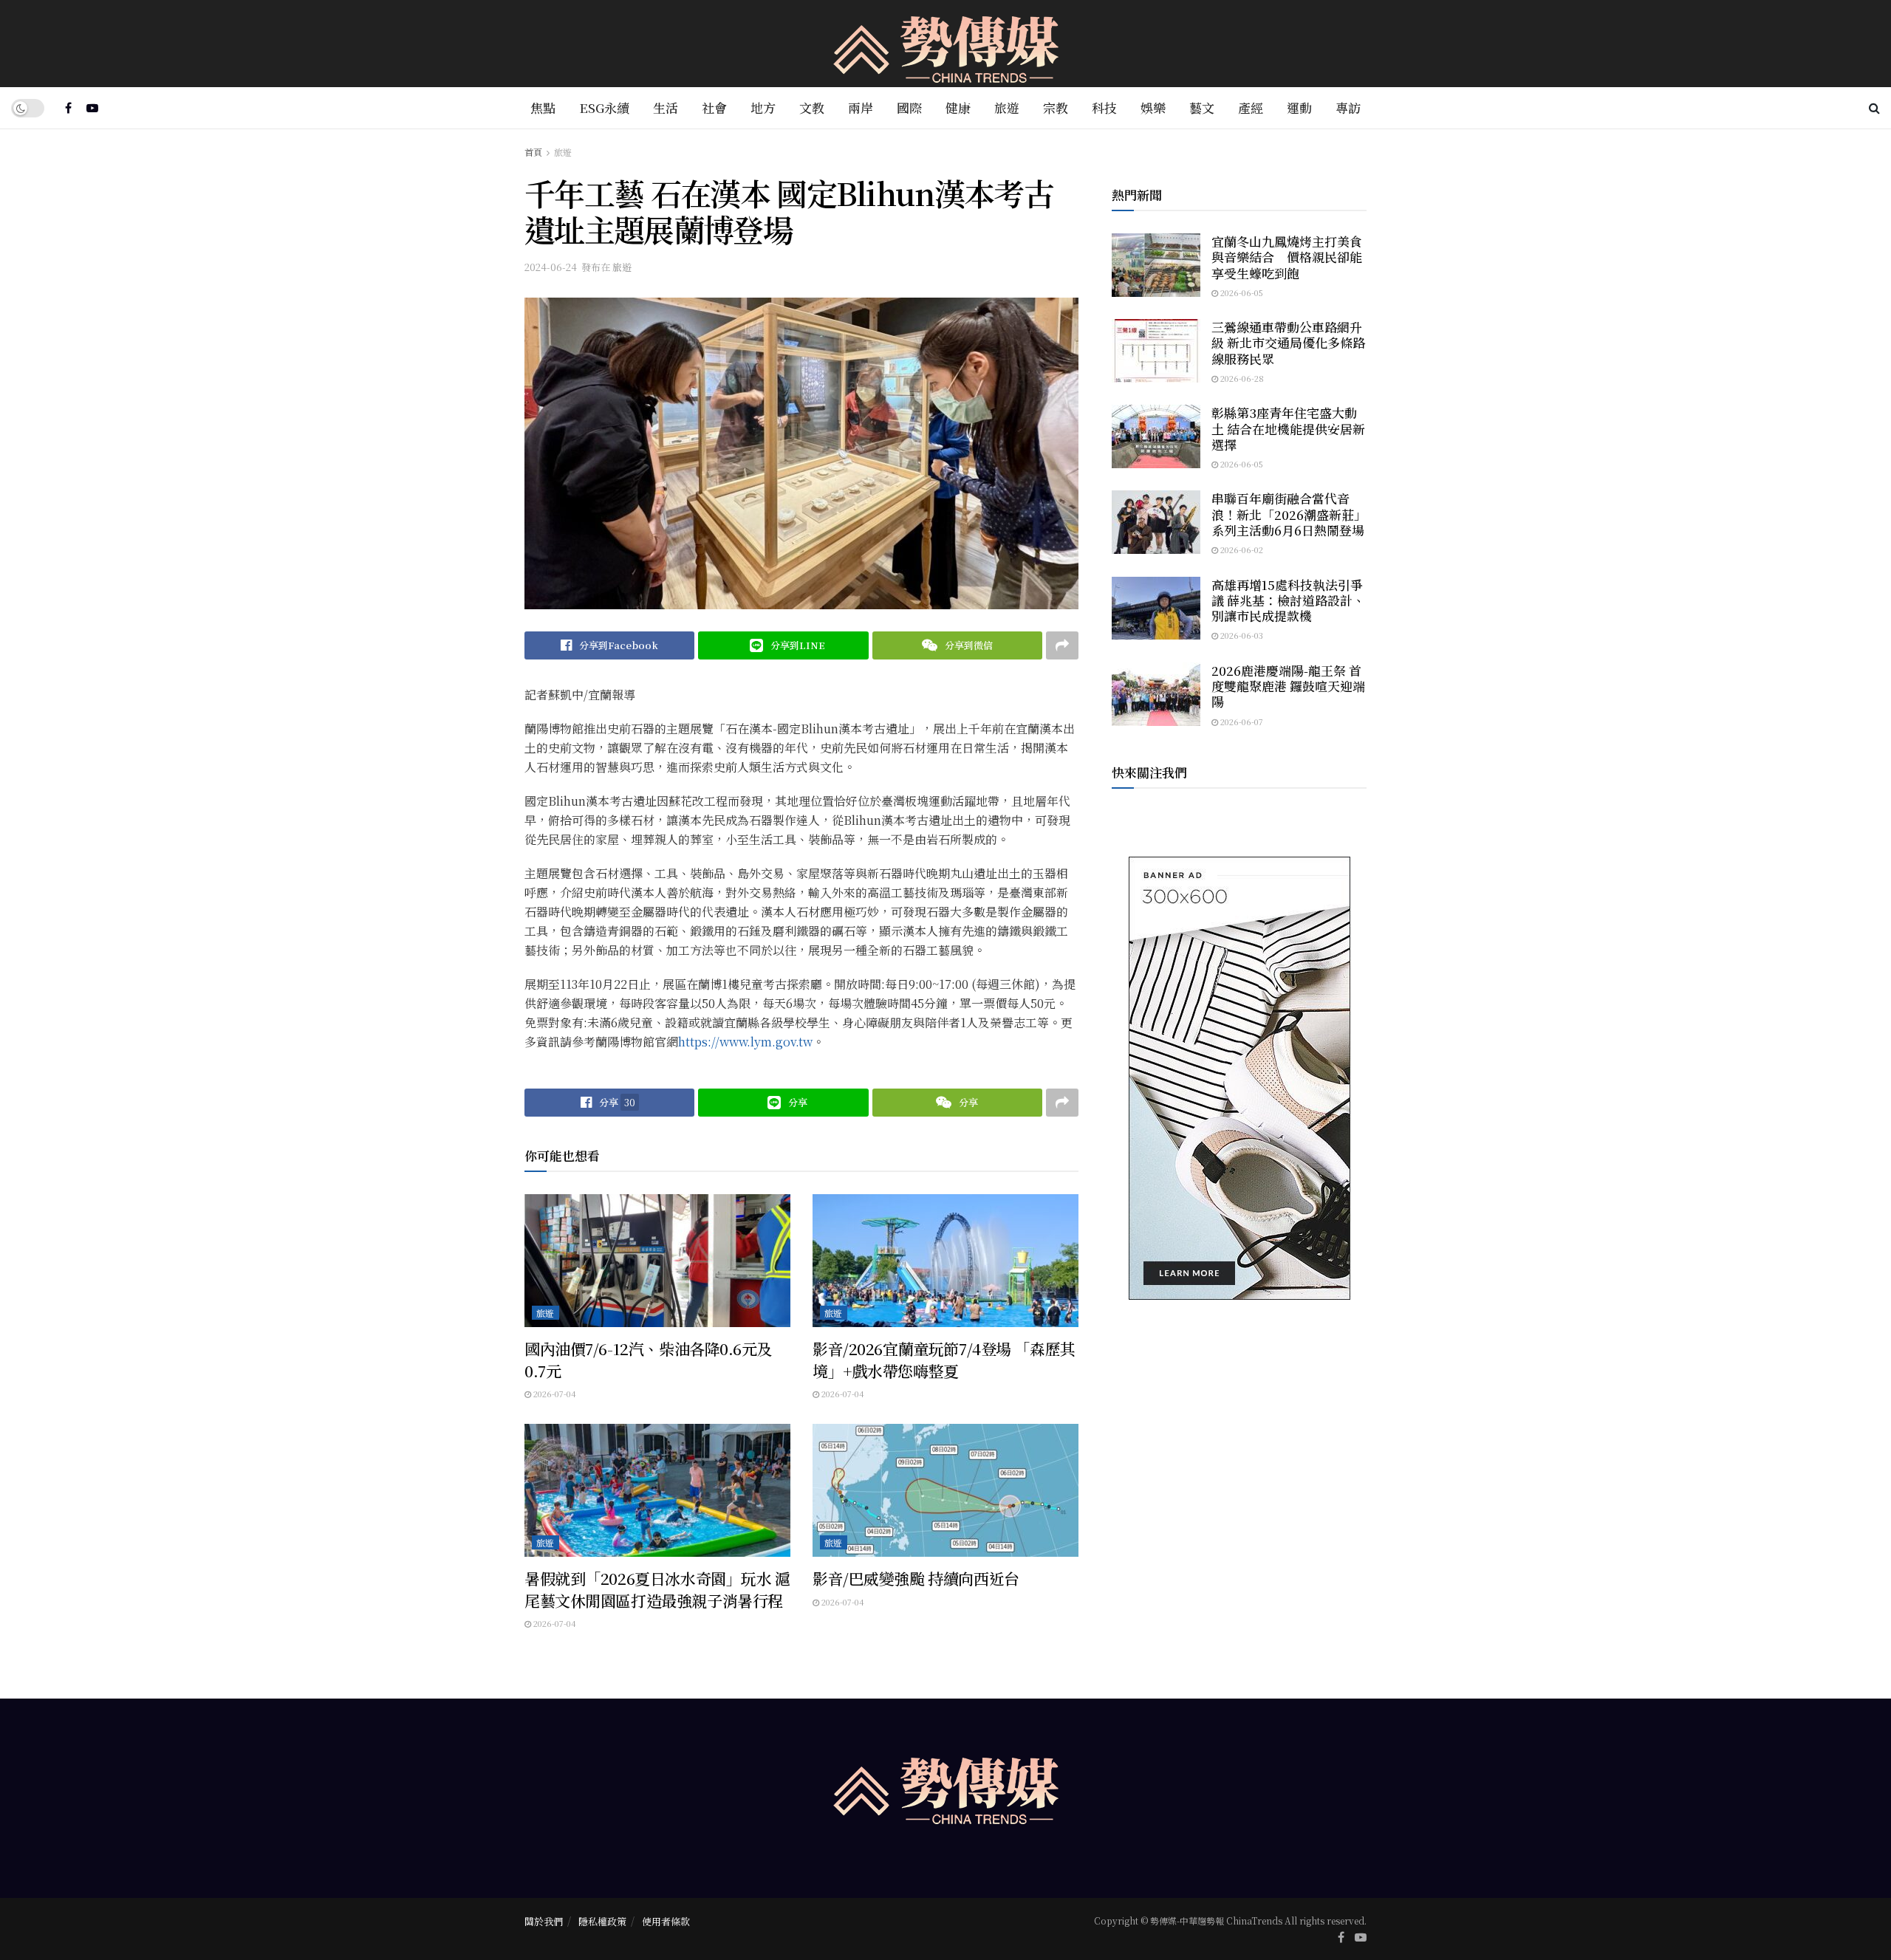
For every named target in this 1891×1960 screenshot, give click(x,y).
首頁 (533, 152)
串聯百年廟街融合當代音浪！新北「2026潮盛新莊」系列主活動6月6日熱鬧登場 (1289, 514)
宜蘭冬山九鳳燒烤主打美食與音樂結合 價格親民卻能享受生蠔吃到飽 (1287, 257)
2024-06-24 (551, 267)
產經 (1251, 107)
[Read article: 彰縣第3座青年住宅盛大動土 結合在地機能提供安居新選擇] (1156, 436)
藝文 (1202, 107)
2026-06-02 (1241, 549)
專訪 (1348, 107)
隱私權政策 (602, 1921)
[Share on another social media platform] (1062, 645)
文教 (812, 107)
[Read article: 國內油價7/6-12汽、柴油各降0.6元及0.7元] (657, 1261)
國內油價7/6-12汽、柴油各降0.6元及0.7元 (648, 1359)
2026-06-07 (1241, 722)
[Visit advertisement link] (1239, 1078)
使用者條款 (666, 1921)
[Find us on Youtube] (92, 108)
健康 (958, 107)
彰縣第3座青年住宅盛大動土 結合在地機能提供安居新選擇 (1288, 428)
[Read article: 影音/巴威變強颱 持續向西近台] (945, 1490)
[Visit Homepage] (946, 44)
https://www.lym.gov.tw (745, 1042)
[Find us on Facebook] (68, 108)
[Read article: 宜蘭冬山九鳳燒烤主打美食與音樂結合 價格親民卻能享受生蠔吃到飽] (1156, 265)
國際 (909, 107)
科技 (1104, 107)
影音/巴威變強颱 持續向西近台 (916, 1578)
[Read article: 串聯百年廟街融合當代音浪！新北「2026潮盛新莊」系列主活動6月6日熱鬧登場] (1156, 522)
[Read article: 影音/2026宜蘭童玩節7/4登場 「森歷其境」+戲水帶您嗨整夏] (945, 1261)
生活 (666, 107)
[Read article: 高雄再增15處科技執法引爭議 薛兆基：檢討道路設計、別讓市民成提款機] (1156, 609)
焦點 (543, 107)
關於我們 (544, 1921)
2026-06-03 (1241, 635)
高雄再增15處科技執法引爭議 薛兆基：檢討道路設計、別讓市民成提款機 (1288, 600)
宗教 (1056, 107)
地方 (763, 107)
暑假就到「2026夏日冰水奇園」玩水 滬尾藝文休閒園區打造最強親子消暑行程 (657, 1589)
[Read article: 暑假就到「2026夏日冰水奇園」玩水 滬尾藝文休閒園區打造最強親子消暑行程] (657, 1490)
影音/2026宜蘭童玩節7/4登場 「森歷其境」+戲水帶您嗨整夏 (944, 1359)
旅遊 (1007, 107)
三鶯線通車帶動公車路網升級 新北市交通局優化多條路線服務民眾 (1288, 343)
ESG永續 (604, 107)
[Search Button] (1874, 108)
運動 (1299, 107)
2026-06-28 (1241, 378)
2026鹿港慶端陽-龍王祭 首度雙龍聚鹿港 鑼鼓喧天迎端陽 (1288, 686)
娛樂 (1153, 107)
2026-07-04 (554, 1394)
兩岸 (861, 107)
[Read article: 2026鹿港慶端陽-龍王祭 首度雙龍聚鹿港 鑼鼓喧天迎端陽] (1156, 694)
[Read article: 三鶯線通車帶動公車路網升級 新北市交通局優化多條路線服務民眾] (1156, 351)
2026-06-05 (1241, 292)
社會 (714, 107)
